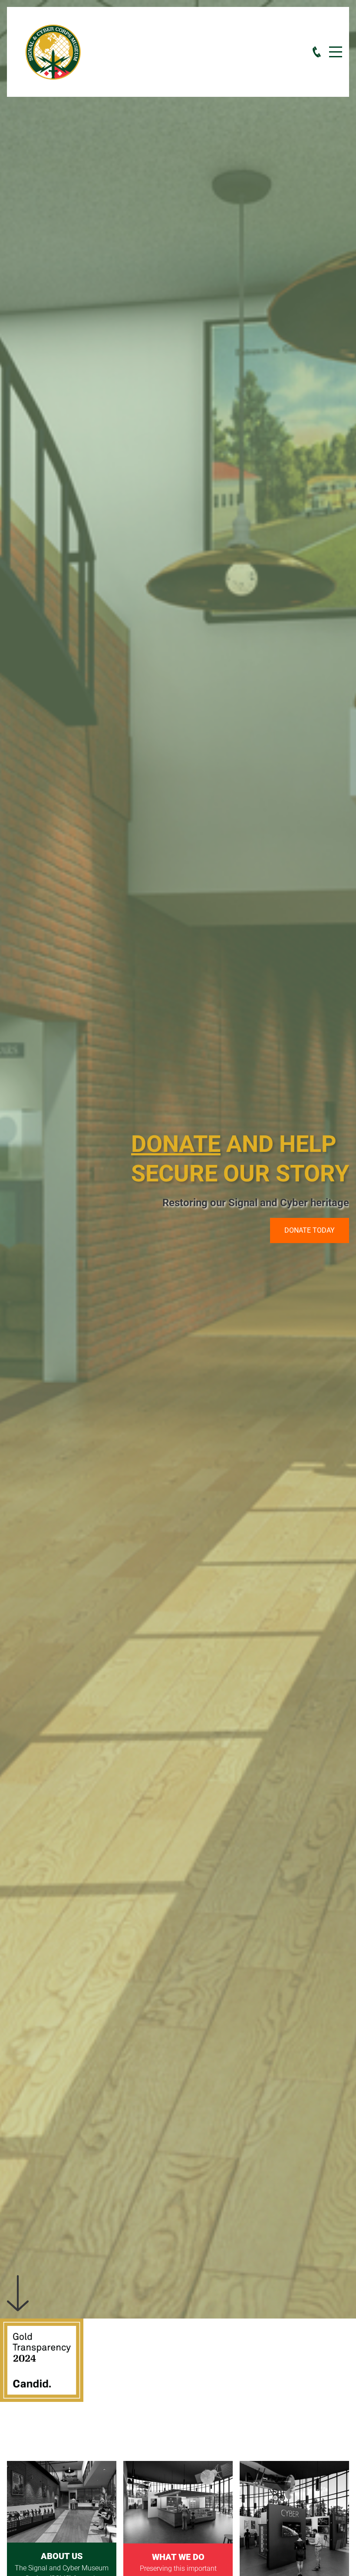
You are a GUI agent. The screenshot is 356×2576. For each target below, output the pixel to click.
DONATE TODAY (310, 1230)
